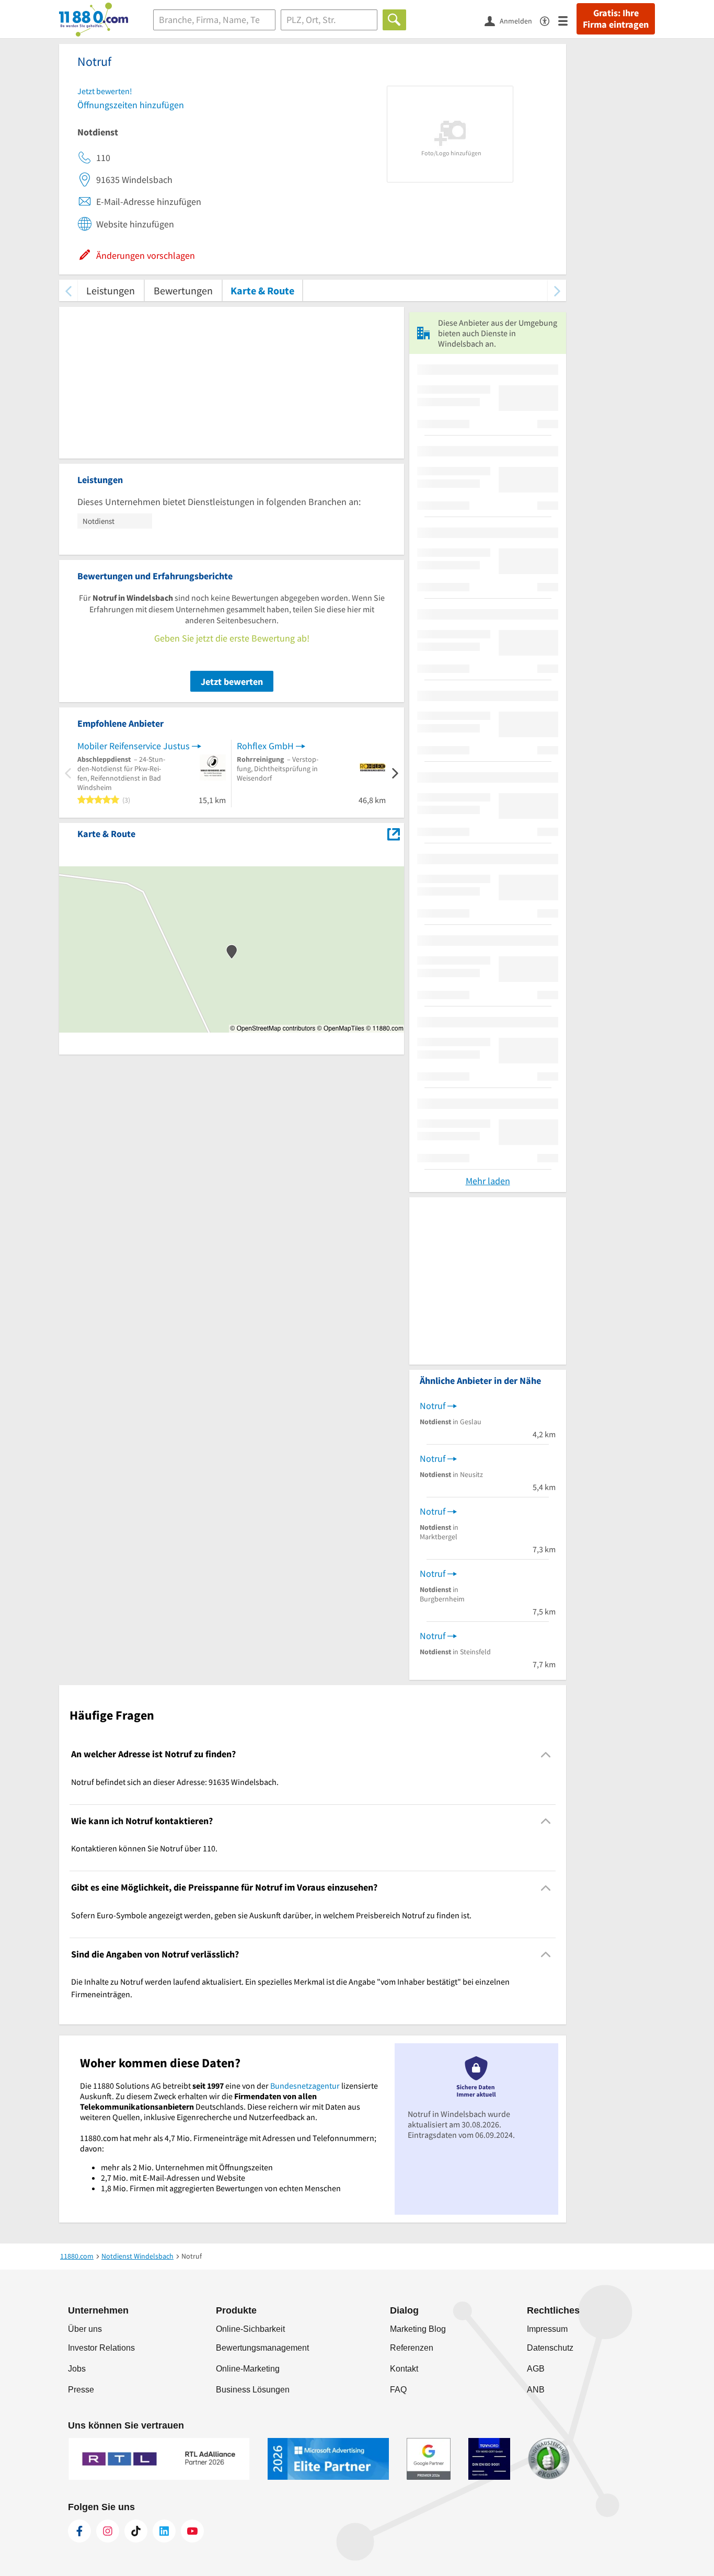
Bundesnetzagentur (305, 2086)
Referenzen (412, 2348)
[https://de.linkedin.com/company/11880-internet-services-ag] (164, 2531)
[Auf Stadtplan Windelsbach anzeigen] (394, 833)
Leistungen (111, 290)
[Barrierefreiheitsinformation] (549, 20)
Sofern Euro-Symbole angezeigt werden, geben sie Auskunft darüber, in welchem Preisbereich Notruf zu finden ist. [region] (271, 1915)
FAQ (398, 2390)
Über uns (85, 2329)
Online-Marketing (248, 2369)
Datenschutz (550, 2348)
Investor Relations (101, 2348)
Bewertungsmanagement (262, 2348)
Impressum (547, 2329)
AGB (536, 2369)
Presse (81, 2390)
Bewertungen (183, 290)
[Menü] (567, 20)
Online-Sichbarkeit (250, 2329)
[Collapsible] (546, 1754)
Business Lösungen (253, 2390)
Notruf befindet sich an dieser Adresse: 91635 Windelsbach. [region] (175, 1782)
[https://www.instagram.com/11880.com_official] (108, 2531)
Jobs (77, 2369)
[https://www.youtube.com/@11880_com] (192, 2531)
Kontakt (404, 2369)
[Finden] (394, 20)
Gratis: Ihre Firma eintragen (616, 19)
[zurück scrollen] (68, 290)
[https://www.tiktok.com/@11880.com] (136, 2531)
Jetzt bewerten (232, 682)
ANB (536, 2390)
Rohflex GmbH (265, 746)
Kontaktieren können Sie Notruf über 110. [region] (144, 1848)
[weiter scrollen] (557, 290)
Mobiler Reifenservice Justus (134, 746)
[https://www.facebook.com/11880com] (79, 2531)
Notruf (433, 1406)
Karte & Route (262, 290)
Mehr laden (488, 1181)
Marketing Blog (418, 2329)
